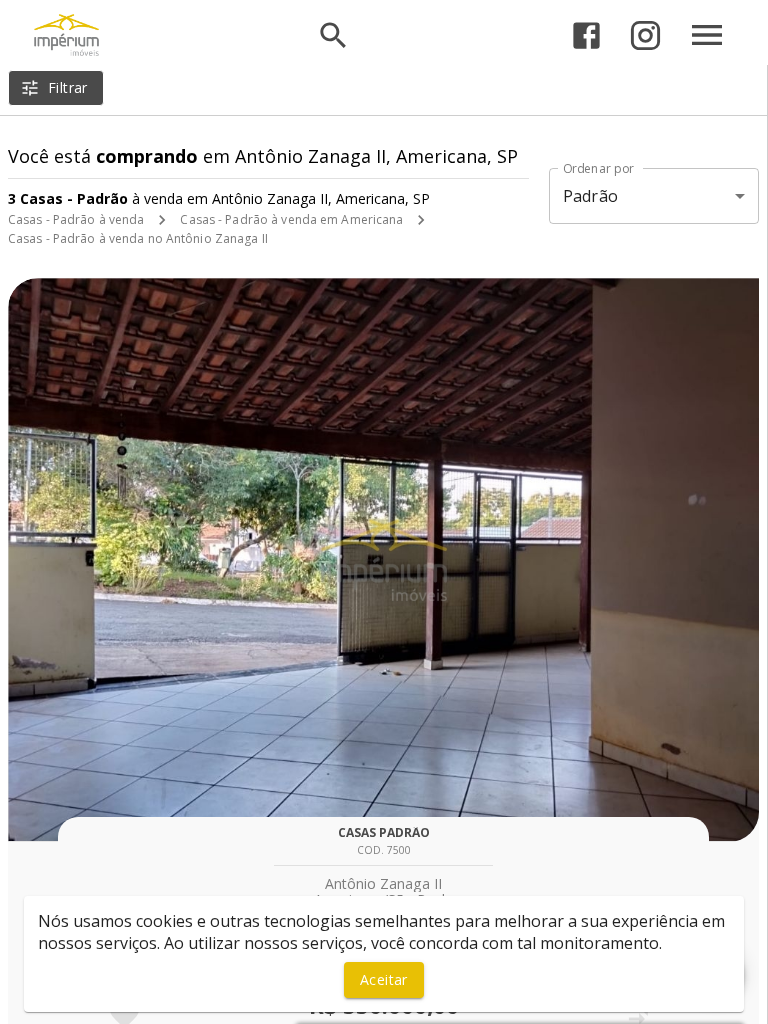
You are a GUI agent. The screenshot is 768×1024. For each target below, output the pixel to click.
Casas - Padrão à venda (76, 219)
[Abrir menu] (707, 35)
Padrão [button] (590, 196)
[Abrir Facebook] (586, 35)
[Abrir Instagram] (645, 35)
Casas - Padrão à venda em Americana (291, 219)
